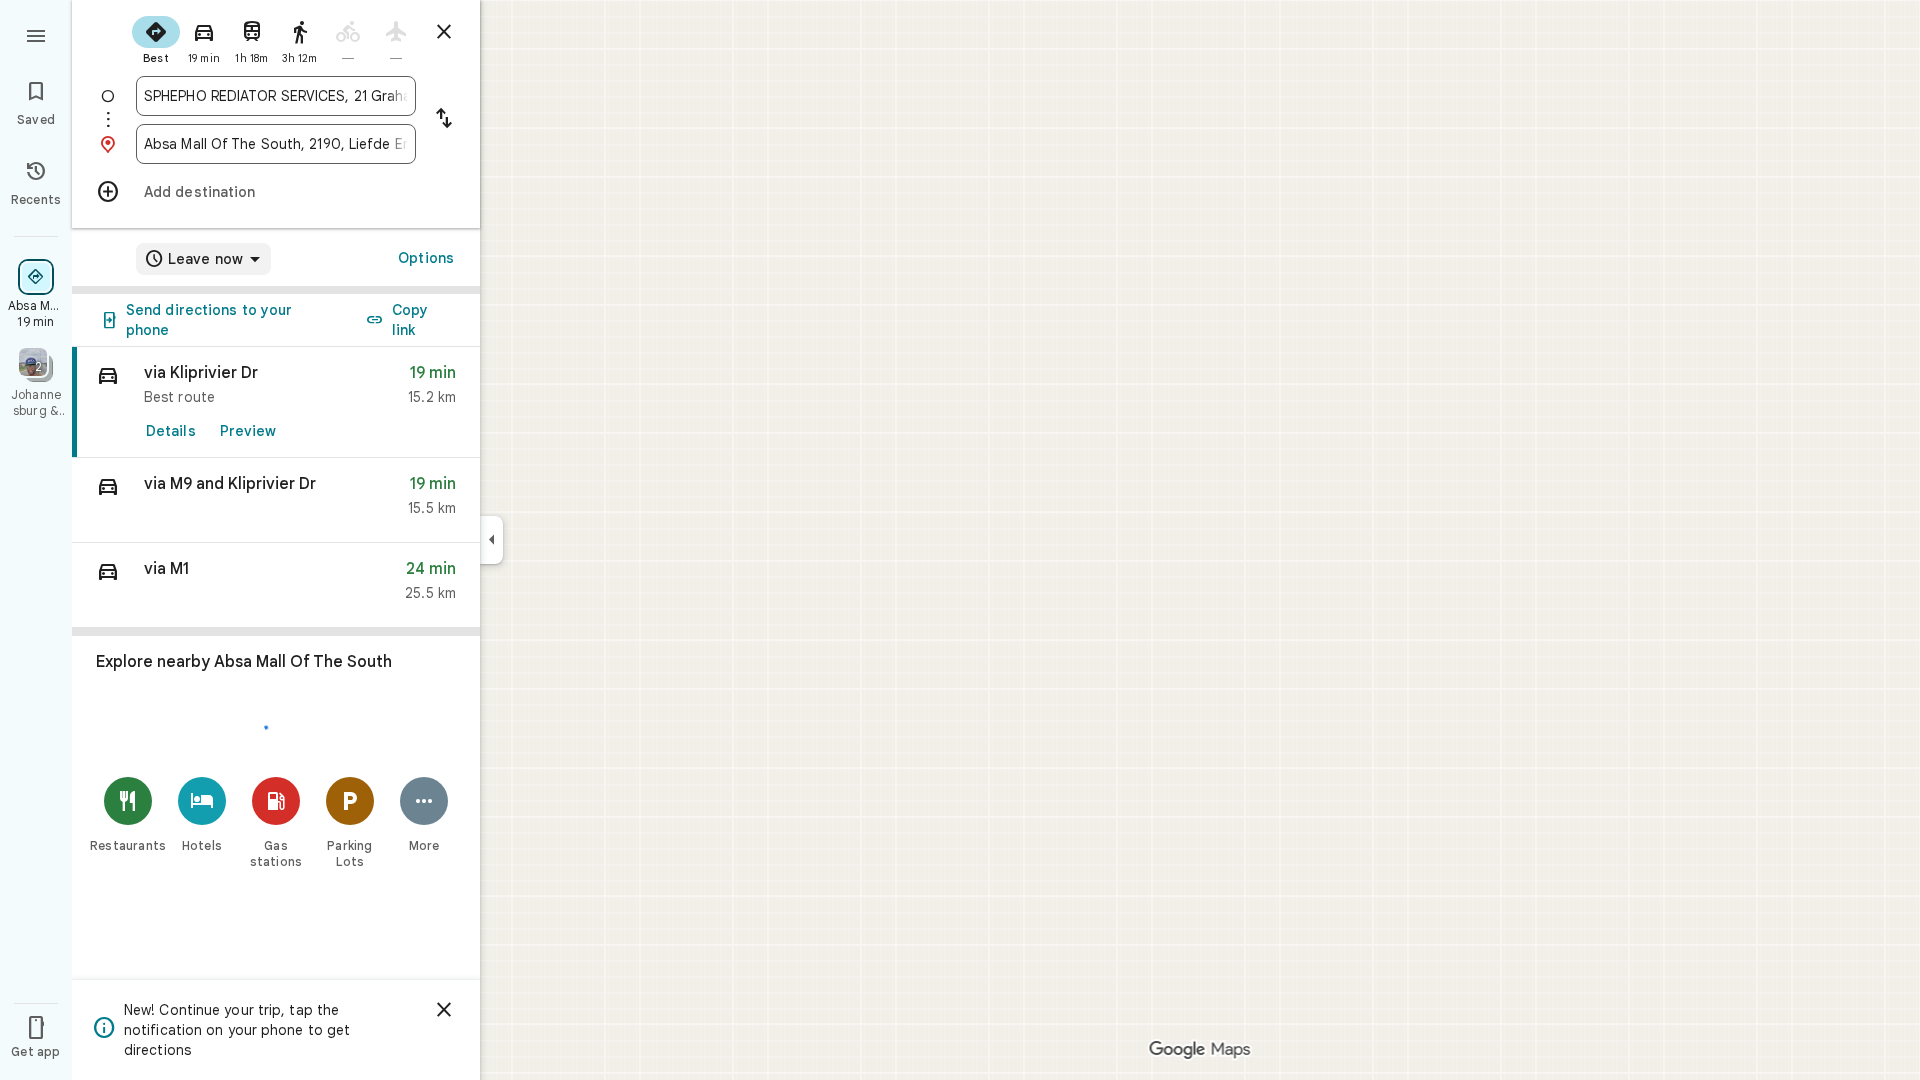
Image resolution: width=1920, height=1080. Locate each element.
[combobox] (276, 96)
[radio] (156, 38)
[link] (276, 402)
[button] (276, 500)
